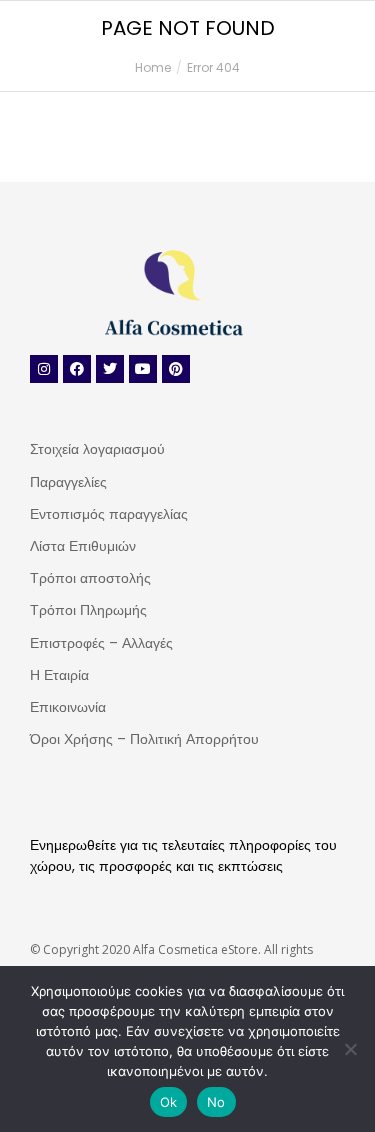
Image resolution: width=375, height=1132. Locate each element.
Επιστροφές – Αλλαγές (101, 643)
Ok (169, 1102)
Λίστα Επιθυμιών (83, 546)
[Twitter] (110, 369)
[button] (296, 16)
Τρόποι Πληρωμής (88, 610)
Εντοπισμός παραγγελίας (109, 514)
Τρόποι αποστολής (90, 578)
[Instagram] (44, 369)
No (216, 1102)
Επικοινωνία (68, 707)
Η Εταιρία (59, 675)
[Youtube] (143, 369)
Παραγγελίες (68, 482)
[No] (350, 1049)
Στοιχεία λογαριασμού (97, 449)
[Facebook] (77, 369)
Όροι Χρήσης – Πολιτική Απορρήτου (144, 739)
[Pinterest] (176, 369)
